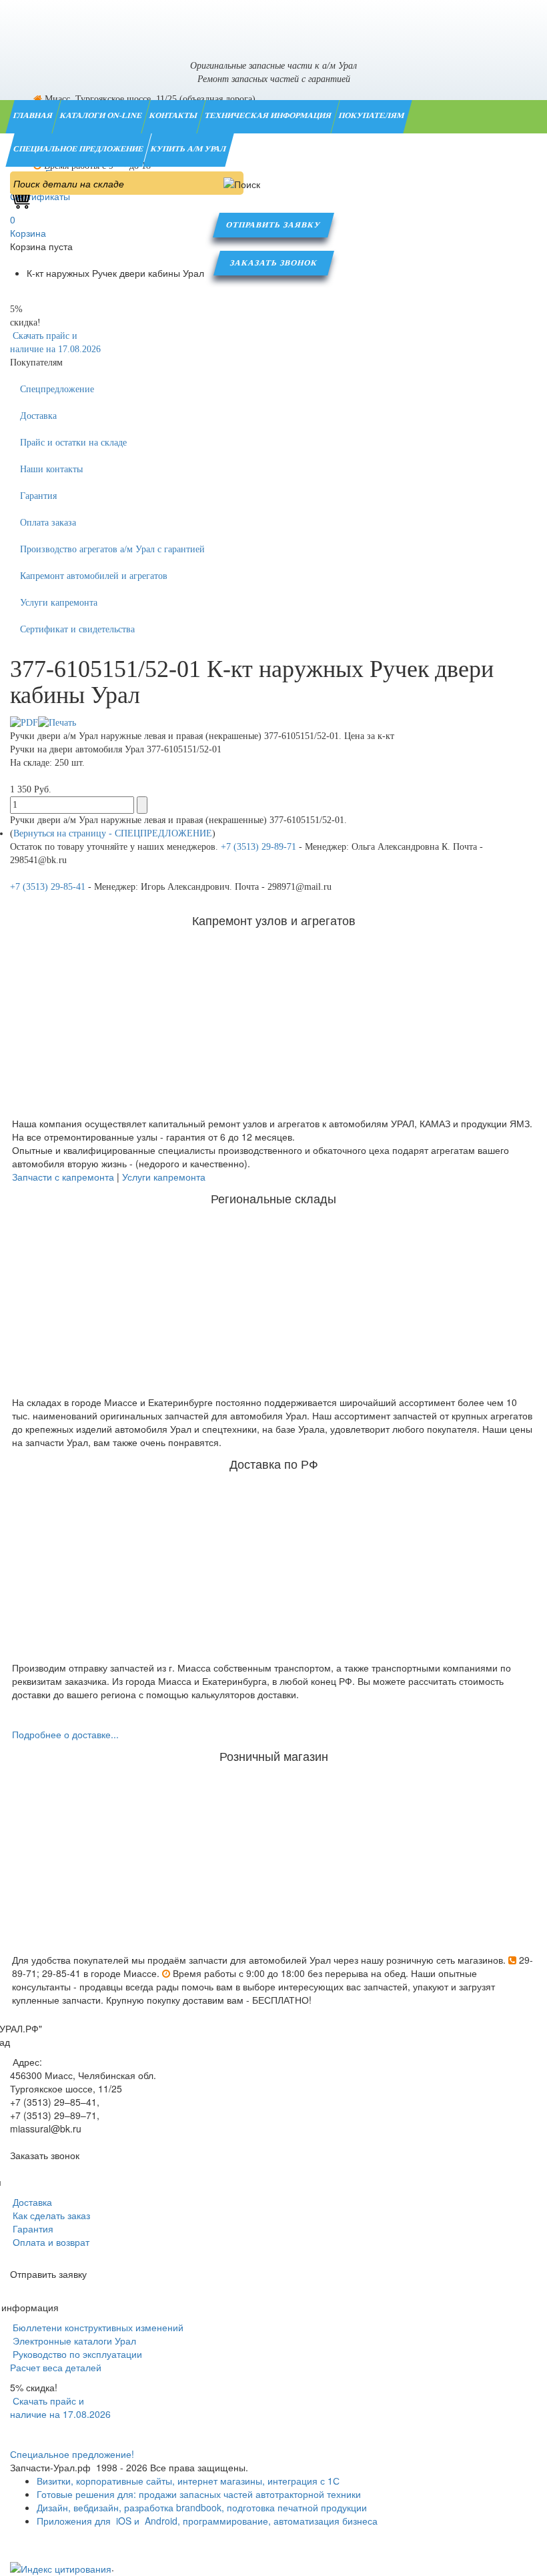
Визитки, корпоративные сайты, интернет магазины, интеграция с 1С (188, 2481)
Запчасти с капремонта (63, 1177)
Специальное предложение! (72, 2454)
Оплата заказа (48, 523)
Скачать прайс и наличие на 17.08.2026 (60, 2407)
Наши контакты (51, 469)
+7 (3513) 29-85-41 (48, 887)
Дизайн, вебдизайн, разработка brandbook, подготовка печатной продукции (202, 2507)
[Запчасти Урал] (273, 23)
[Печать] (57, 722)
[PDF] (24, 722)
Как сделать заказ (50, 2215)
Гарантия (38, 496)
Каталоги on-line (102, 115)
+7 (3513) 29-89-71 (258, 847)
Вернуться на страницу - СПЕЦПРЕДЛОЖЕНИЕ (113, 833)
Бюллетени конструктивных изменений (97, 2327)
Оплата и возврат (50, 2242)
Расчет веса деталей (56, 2367)
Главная (34, 115)
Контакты (174, 115)
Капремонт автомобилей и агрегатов (94, 576)
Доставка (38, 416)
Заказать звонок (274, 263)
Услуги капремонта (59, 603)
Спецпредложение (57, 389)
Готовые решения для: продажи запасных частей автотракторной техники (199, 2494)
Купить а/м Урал (189, 149)
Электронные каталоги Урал (73, 2341)
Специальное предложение (79, 149)
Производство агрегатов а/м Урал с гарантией (112, 549)
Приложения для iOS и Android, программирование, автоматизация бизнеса (207, 2521)
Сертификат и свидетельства (77, 629)
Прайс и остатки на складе (73, 443)
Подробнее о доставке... (65, 1734)
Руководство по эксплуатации (76, 2354)
